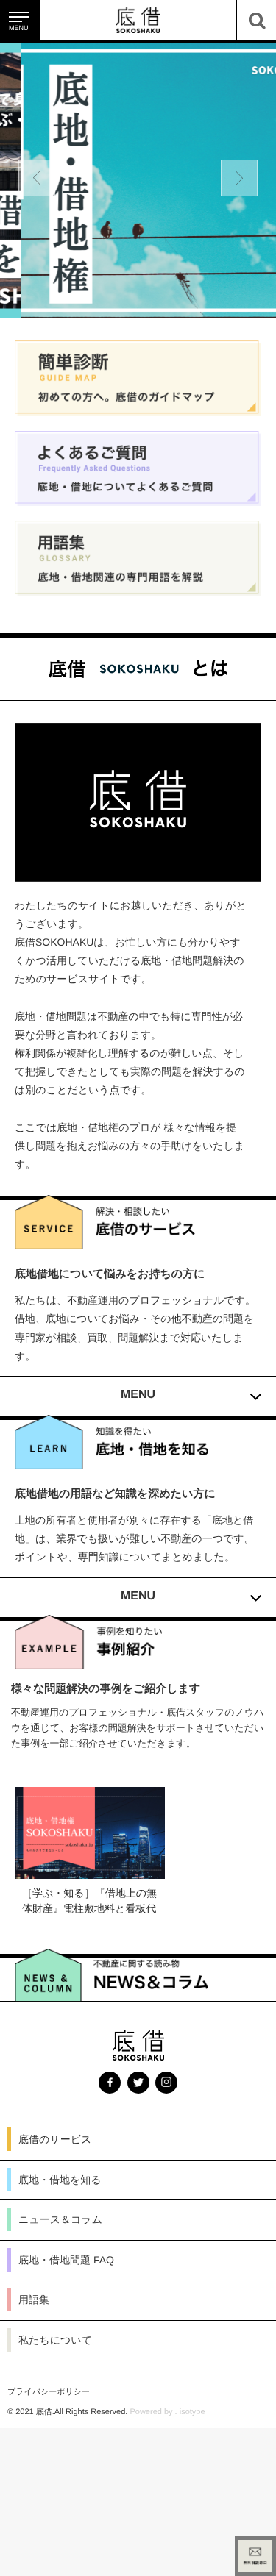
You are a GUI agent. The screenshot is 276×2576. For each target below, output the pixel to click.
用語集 (34, 2269)
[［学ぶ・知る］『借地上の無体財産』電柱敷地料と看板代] (90, 1849)
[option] (138, 181)
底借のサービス (55, 2108)
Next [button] (239, 178)
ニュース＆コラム (60, 2188)
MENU (138, 1387)
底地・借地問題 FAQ (66, 2229)
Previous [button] (37, 178)
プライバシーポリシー (49, 2361)
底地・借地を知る (60, 2149)
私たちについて (55, 2309)
